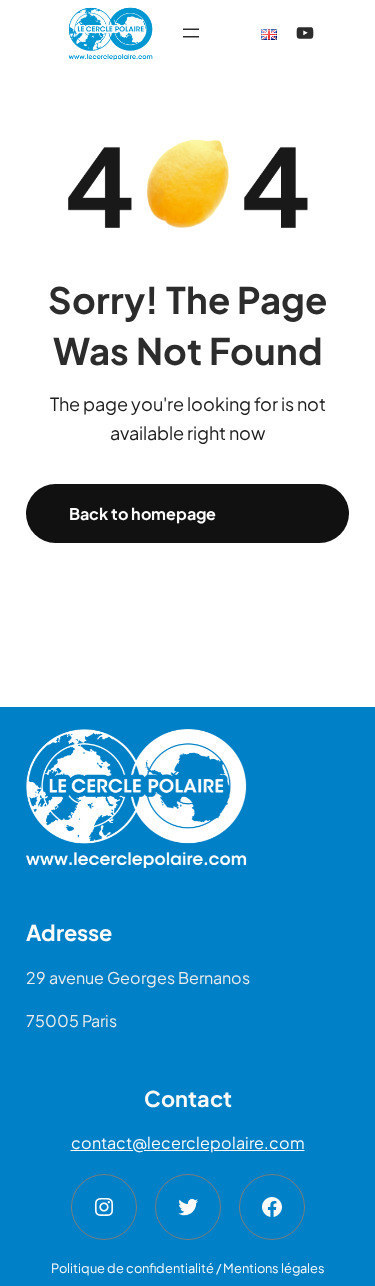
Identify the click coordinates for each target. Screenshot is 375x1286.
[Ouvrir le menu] (191, 33)
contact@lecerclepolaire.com (188, 1142)
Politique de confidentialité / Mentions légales (188, 1268)
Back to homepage (142, 513)
